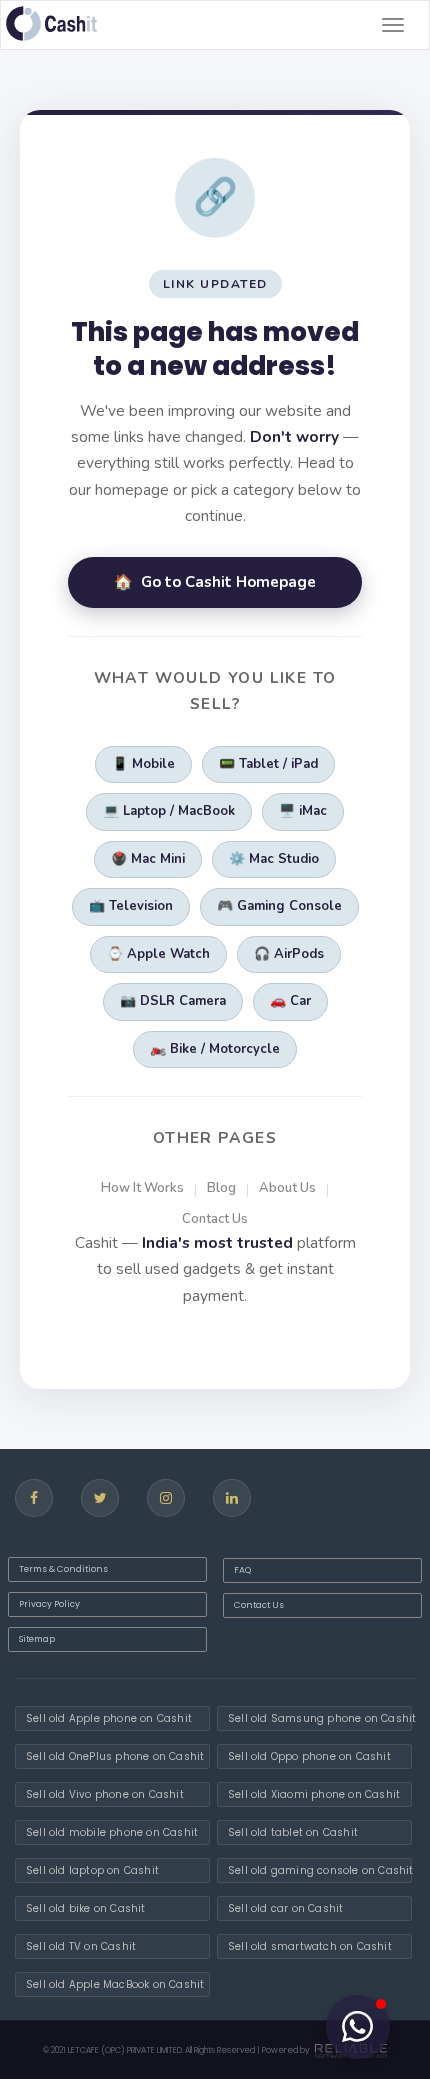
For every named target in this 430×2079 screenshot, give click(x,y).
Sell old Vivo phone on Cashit (105, 1794)
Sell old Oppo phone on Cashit (309, 1756)
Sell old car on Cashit (285, 1908)
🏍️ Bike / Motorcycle (215, 1049)
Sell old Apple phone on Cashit (109, 1718)
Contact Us (215, 1219)
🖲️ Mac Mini (148, 859)
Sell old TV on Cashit (81, 1946)
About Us (287, 1188)
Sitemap (37, 1639)
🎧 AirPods (289, 954)
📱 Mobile (143, 764)
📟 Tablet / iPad (268, 764)
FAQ (242, 1570)
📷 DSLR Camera (173, 1001)
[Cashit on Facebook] (34, 1498)
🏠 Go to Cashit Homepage (215, 582)
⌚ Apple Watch (158, 954)
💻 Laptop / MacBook (169, 811)
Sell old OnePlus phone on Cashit (115, 1756)
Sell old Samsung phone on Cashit (320, 1718)
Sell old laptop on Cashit (92, 1870)
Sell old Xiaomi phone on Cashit (314, 1794)
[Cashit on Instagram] (166, 1498)
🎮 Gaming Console (279, 906)
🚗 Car (290, 1001)
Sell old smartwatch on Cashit (310, 1946)
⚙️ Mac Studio (274, 859)
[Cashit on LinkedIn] (232, 1498)
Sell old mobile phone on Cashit (112, 1832)
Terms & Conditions (63, 1569)
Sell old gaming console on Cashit (320, 1870)
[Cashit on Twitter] (100, 1498)
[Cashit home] (51, 23)
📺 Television (131, 906)
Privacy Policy (49, 1604)
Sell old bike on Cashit (86, 1908)
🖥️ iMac (303, 811)
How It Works (142, 1188)
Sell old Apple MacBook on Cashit (115, 1984)
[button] (358, 2027)
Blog (221, 1188)
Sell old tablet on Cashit (293, 1832)
